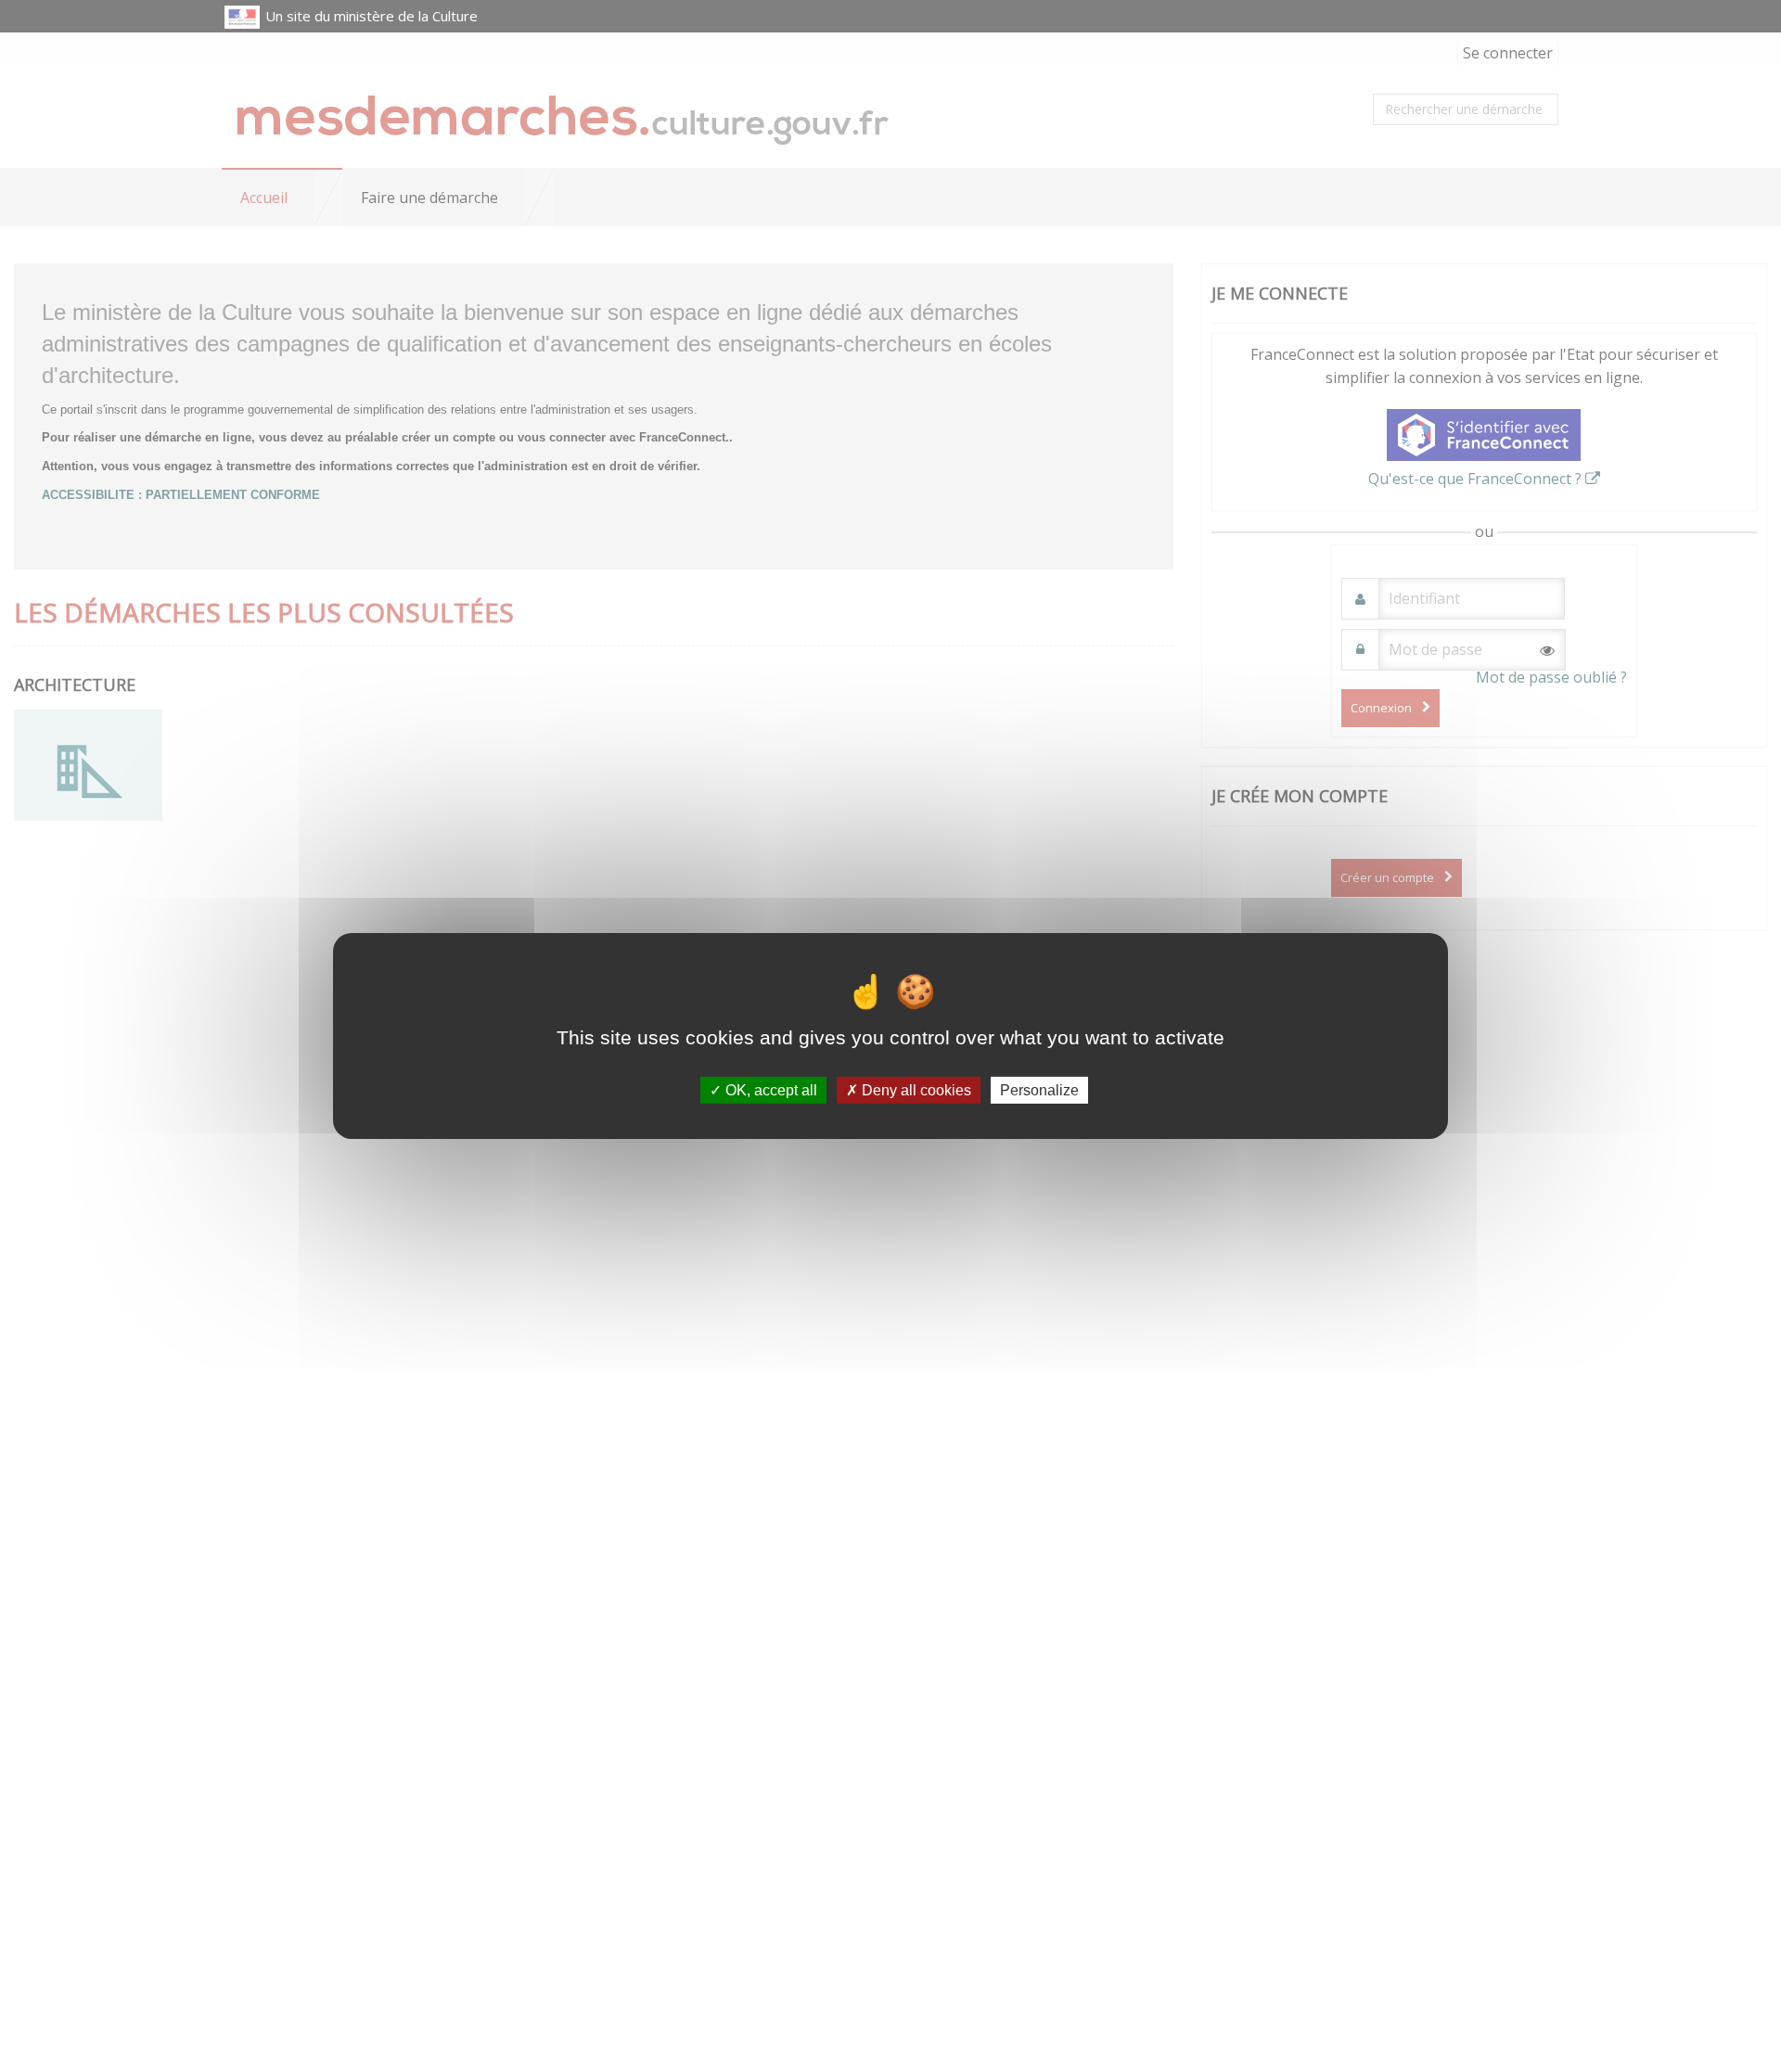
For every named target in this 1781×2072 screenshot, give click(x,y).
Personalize (1039, 1090)
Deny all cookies (915, 1090)
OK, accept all (769, 1090)
